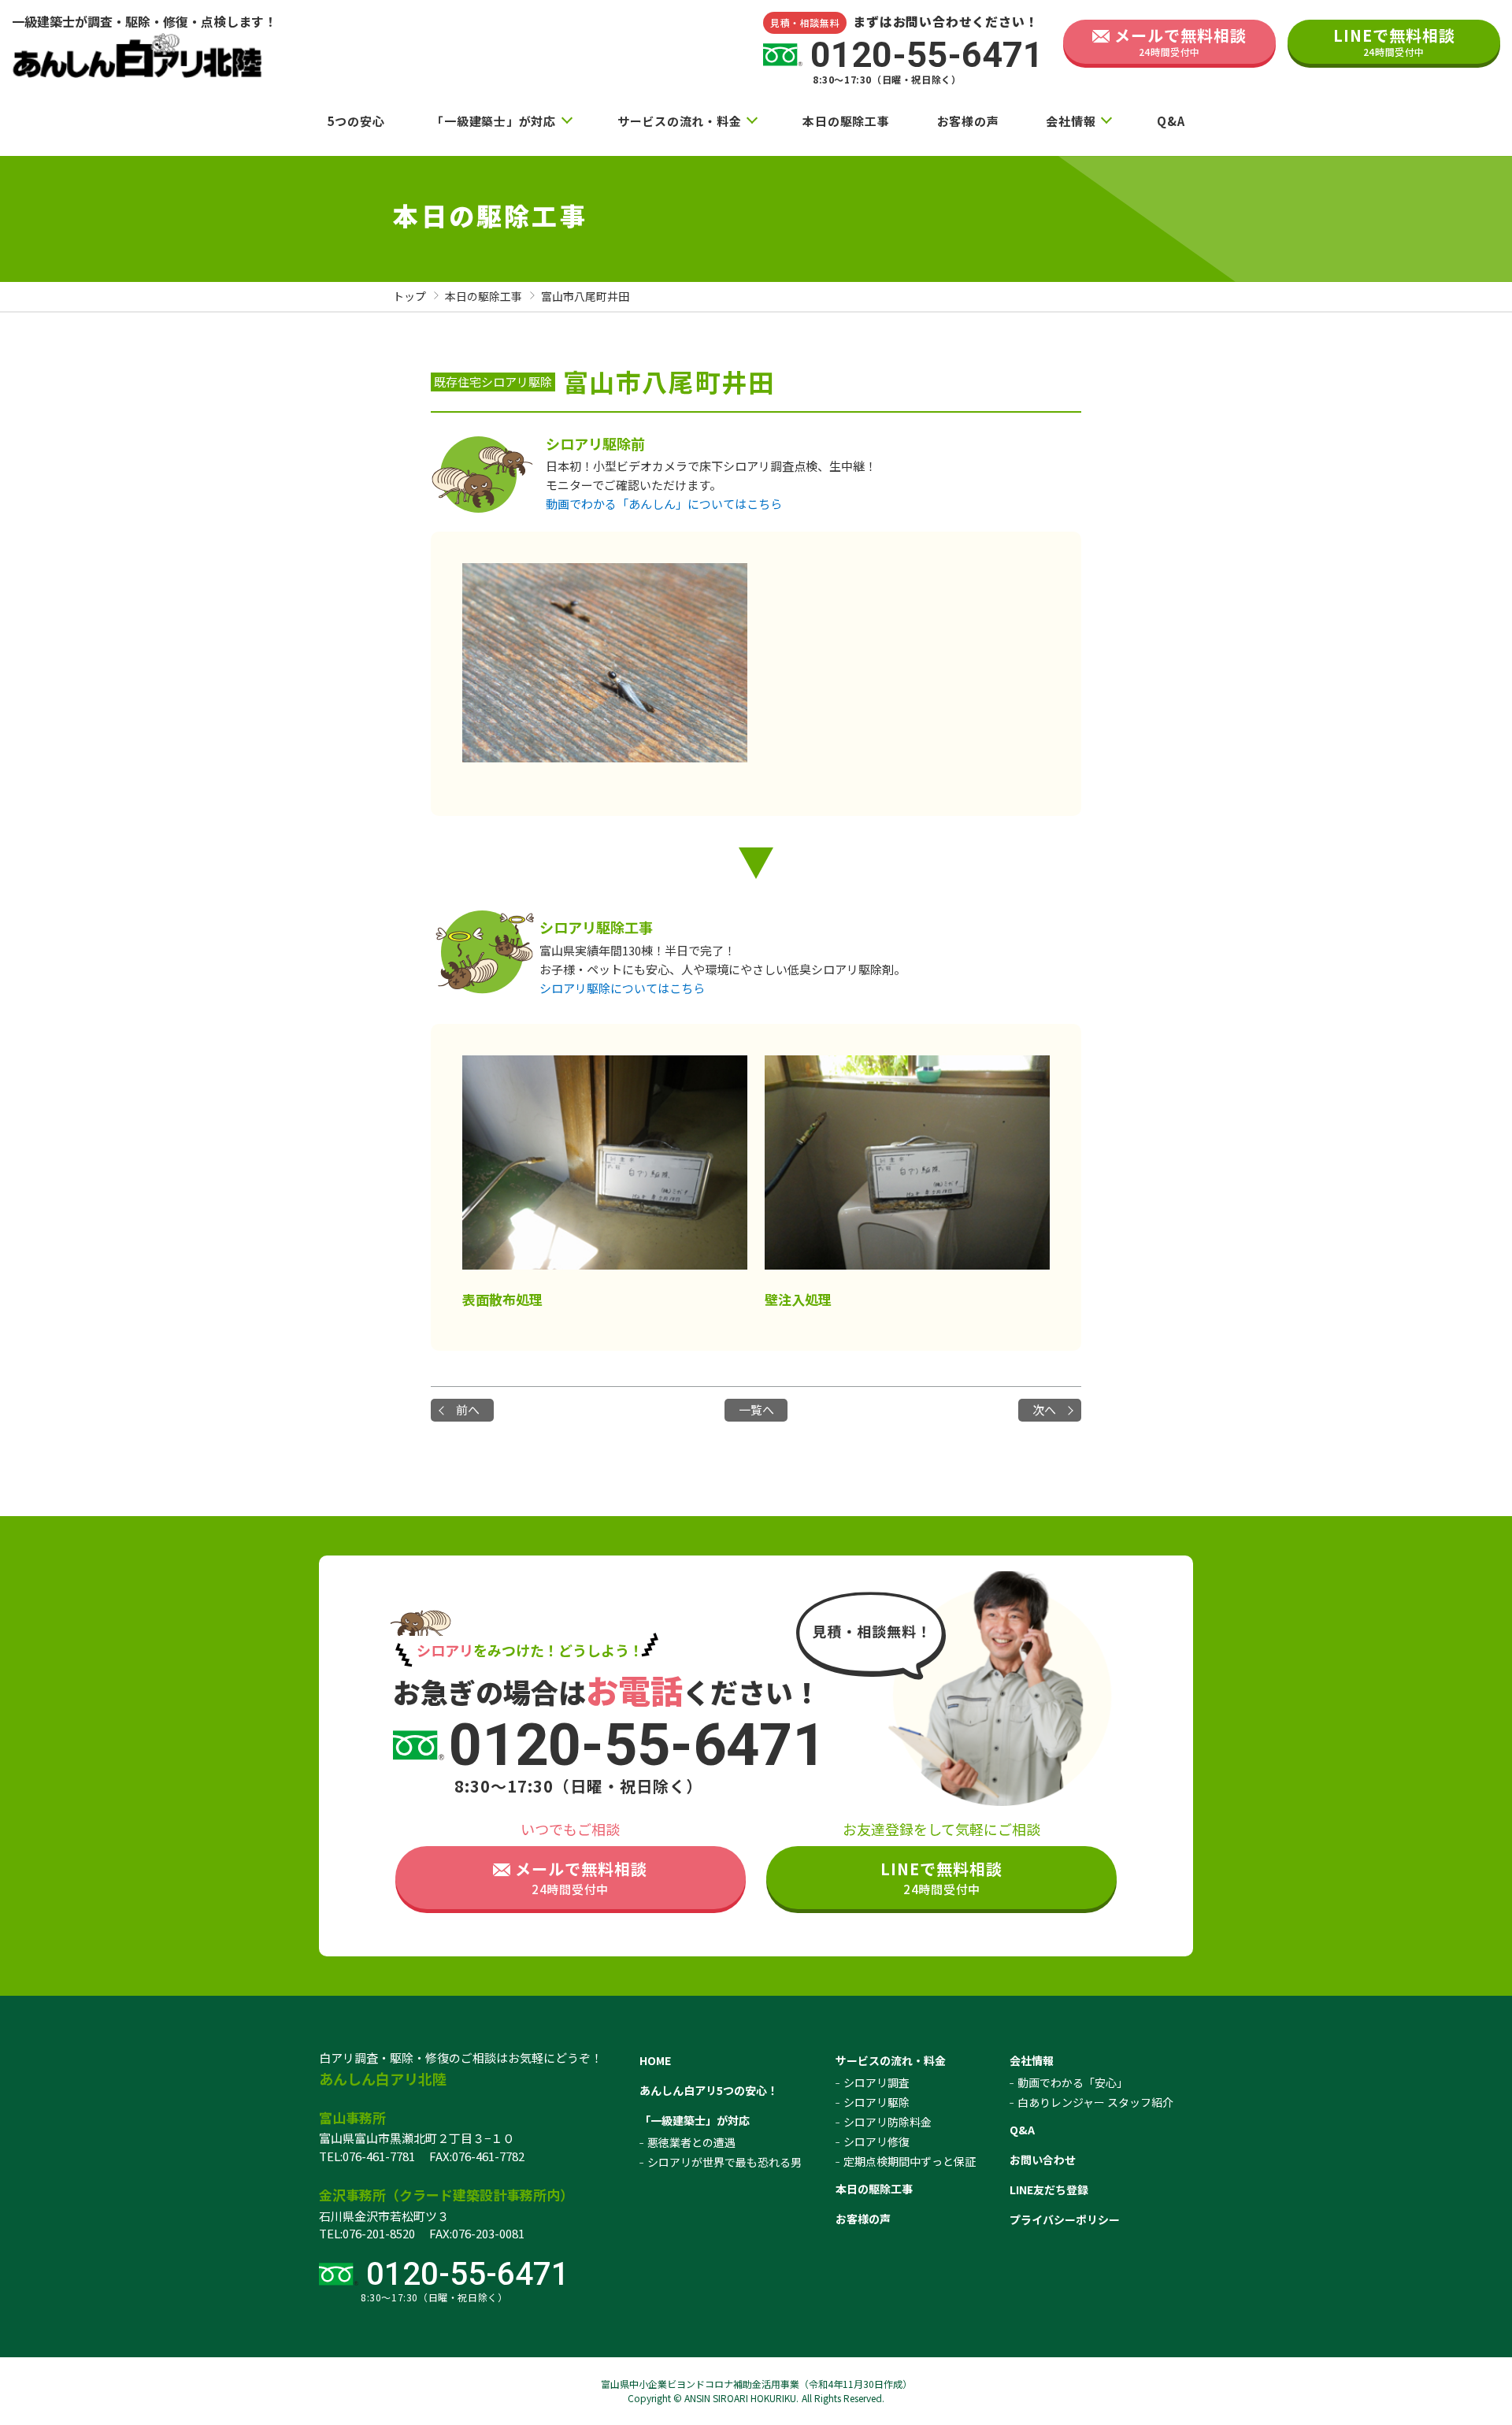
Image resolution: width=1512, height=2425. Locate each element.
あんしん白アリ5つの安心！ (709, 2090)
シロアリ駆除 (876, 2102)
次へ (1044, 1409)
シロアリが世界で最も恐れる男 (724, 2162)
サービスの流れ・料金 (680, 121)
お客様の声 (968, 121)
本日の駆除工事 (846, 121)
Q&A (1171, 121)
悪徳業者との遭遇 (691, 2142)
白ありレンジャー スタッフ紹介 (1095, 2102)
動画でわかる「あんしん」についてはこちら (664, 504)
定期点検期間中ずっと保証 (910, 2161)
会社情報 (1071, 121)
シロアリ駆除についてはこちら (622, 988)
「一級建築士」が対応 (494, 121)
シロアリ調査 (876, 2082)
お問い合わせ (1043, 2160)
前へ (468, 1409)
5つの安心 (356, 121)
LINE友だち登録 (1049, 2190)
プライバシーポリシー (1065, 2219)
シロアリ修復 (876, 2141)
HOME (655, 2060)
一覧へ (756, 1409)
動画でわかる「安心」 (1073, 2082)
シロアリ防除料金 (888, 2122)
